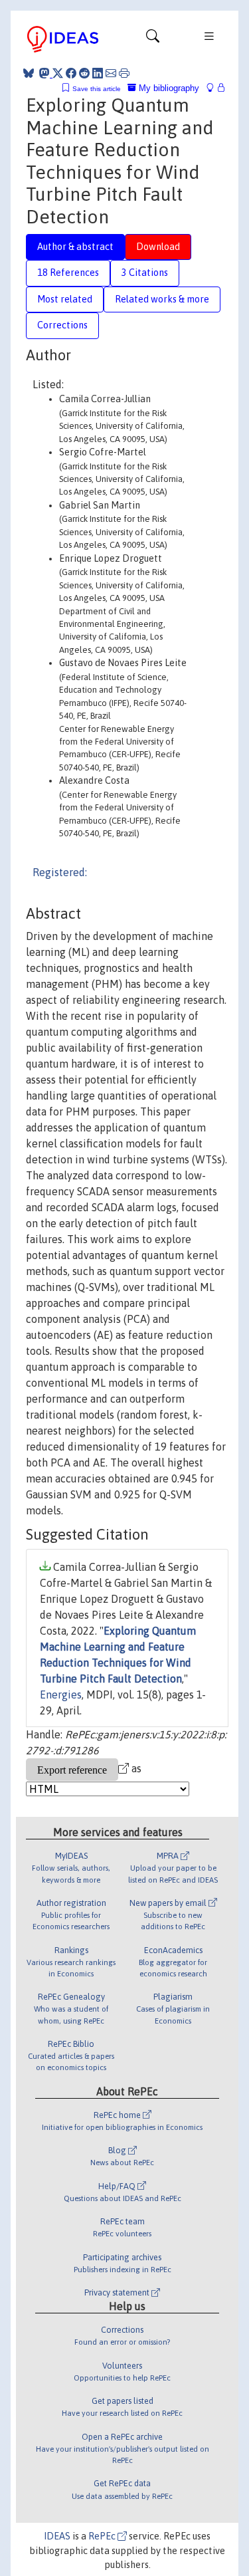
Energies (61, 1695)
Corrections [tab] (62, 325)
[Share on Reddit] (84, 73)
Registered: (60, 872)
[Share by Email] (111, 73)
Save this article (97, 89)
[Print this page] (124, 73)
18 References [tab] (68, 273)
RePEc (103, 2536)
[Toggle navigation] (153, 39)
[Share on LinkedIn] (98, 73)
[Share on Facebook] (71, 73)
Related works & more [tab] (162, 299)
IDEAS (57, 2536)
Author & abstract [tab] (75, 247)
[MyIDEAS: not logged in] (214, 88)
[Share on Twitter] (58, 73)
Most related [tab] (65, 299)
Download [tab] (158, 247)
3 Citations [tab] (145, 273)
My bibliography (168, 88)
